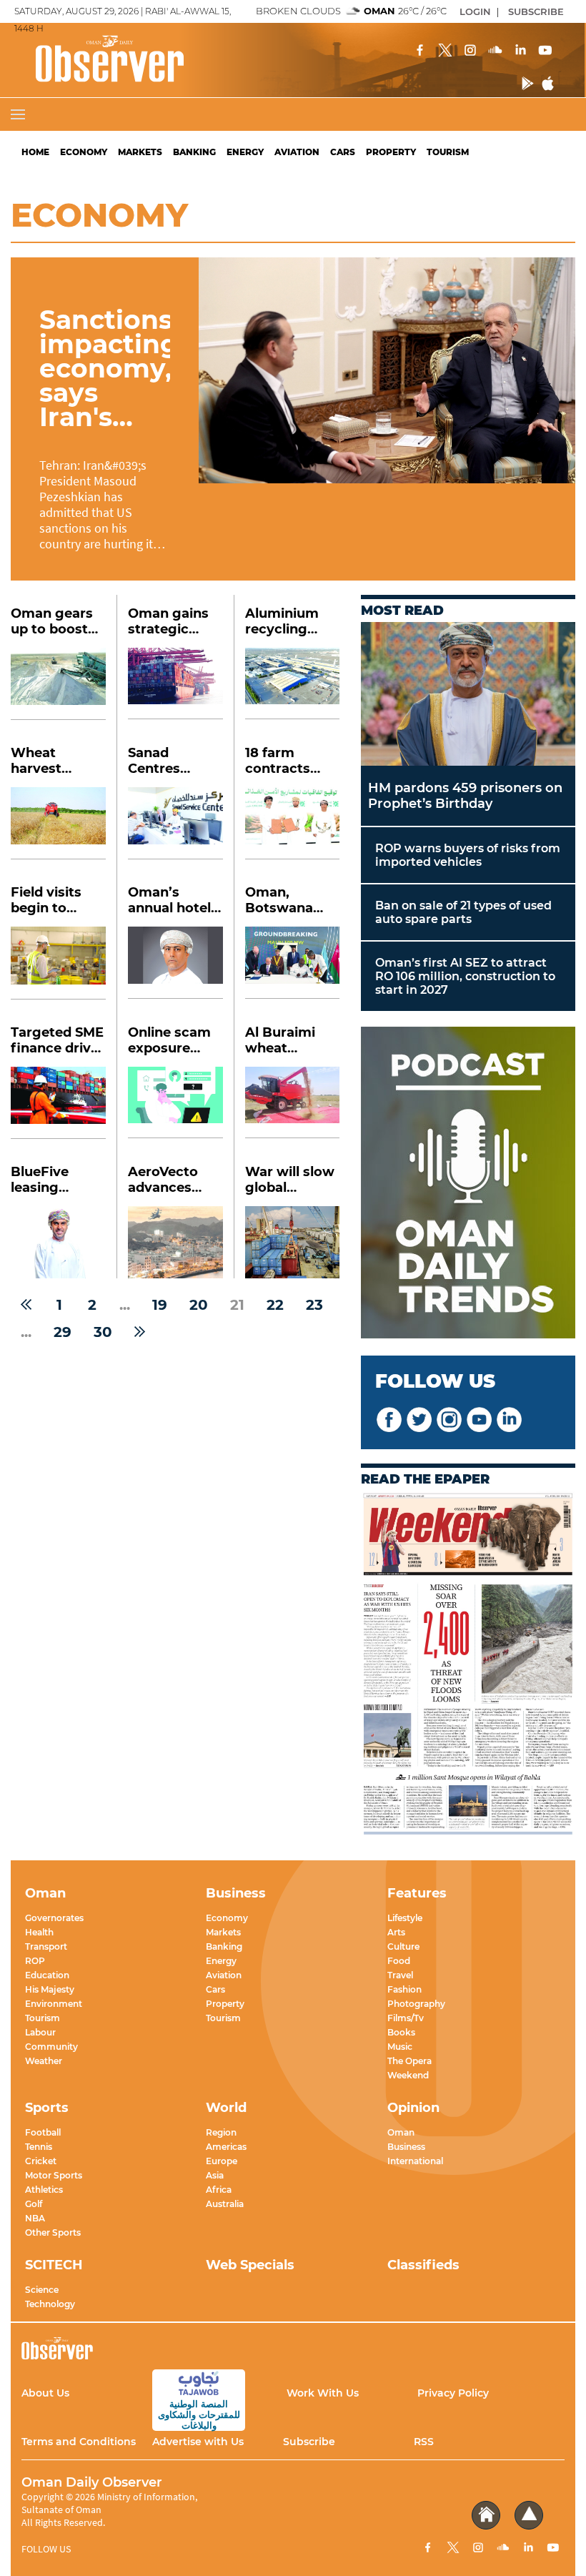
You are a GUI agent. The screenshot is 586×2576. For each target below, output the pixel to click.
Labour (40, 2032)
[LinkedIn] (520, 51)
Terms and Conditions (79, 2442)
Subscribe (309, 2442)
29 (63, 1332)
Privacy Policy (453, 2393)
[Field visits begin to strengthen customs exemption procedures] (58, 963)
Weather (44, 2061)
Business (406, 2147)
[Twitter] (445, 51)
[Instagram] (470, 51)
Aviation (297, 152)
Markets (140, 152)
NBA (35, 2218)
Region (221, 2132)
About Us (45, 2393)
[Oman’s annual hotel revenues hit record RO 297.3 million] (175, 963)
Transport (46, 1946)
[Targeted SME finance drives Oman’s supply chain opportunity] (58, 1103)
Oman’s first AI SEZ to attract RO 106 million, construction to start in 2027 (465, 976)
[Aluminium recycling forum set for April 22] (292, 684)
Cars (343, 152)
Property (391, 152)
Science (42, 2290)
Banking (194, 152)
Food (399, 1961)
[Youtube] (545, 51)
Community (51, 2047)
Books (401, 2032)
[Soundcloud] (495, 51)
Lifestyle (405, 1918)
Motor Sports (54, 2175)
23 (314, 1305)
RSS (424, 2442)
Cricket (41, 2161)
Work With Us (323, 2393)
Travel (400, 1975)
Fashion (404, 1989)
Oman (401, 2132)
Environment (54, 2004)
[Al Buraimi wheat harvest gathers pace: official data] (292, 1103)
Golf (34, 2204)
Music (400, 2047)
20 (199, 1305)
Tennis (39, 2147)
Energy (245, 152)
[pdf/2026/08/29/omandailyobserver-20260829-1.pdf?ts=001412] (468, 1665)
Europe (222, 2161)
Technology (50, 2304)
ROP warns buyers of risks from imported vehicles (468, 855)
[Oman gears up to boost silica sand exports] (58, 684)
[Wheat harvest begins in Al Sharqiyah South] (58, 823)
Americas (226, 2147)
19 (160, 1305)
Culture (403, 1946)
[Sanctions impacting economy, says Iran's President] (387, 370)
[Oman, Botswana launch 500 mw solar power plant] (292, 963)
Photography (416, 2004)
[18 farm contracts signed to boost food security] (292, 823)
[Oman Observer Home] (486, 2516)
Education (47, 1975)
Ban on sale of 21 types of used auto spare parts (463, 912)
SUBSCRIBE (536, 11)
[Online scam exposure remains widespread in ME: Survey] (175, 1103)
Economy (84, 152)
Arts (396, 1932)
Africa (219, 2190)
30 (103, 1332)
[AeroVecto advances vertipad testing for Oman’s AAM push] (175, 1242)
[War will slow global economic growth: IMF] (292, 1242)
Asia (215, 2175)
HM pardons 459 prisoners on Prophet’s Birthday (465, 796)
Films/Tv (406, 2018)
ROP (35, 1961)
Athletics (44, 2190)
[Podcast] (468, 1184)
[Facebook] (420, 51)
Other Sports (53, 2232)
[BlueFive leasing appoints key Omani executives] (58, 1242)
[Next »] (140, 1332)
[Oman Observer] (92, 60)
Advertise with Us (198, 2442)
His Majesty (50, 1989)
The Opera (409, 2061)
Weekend (408, 2075)
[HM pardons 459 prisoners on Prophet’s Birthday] (468, 694)
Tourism (448, 152)
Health (39, 1932)
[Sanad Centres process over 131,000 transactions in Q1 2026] (175, 823)
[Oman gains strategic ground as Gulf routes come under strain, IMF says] (175, 684)
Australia (225, 2204)
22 (275, 1305)
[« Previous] (26, 1305)
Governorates (54, 1918)
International (415, 2161)
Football (43, 2132)
